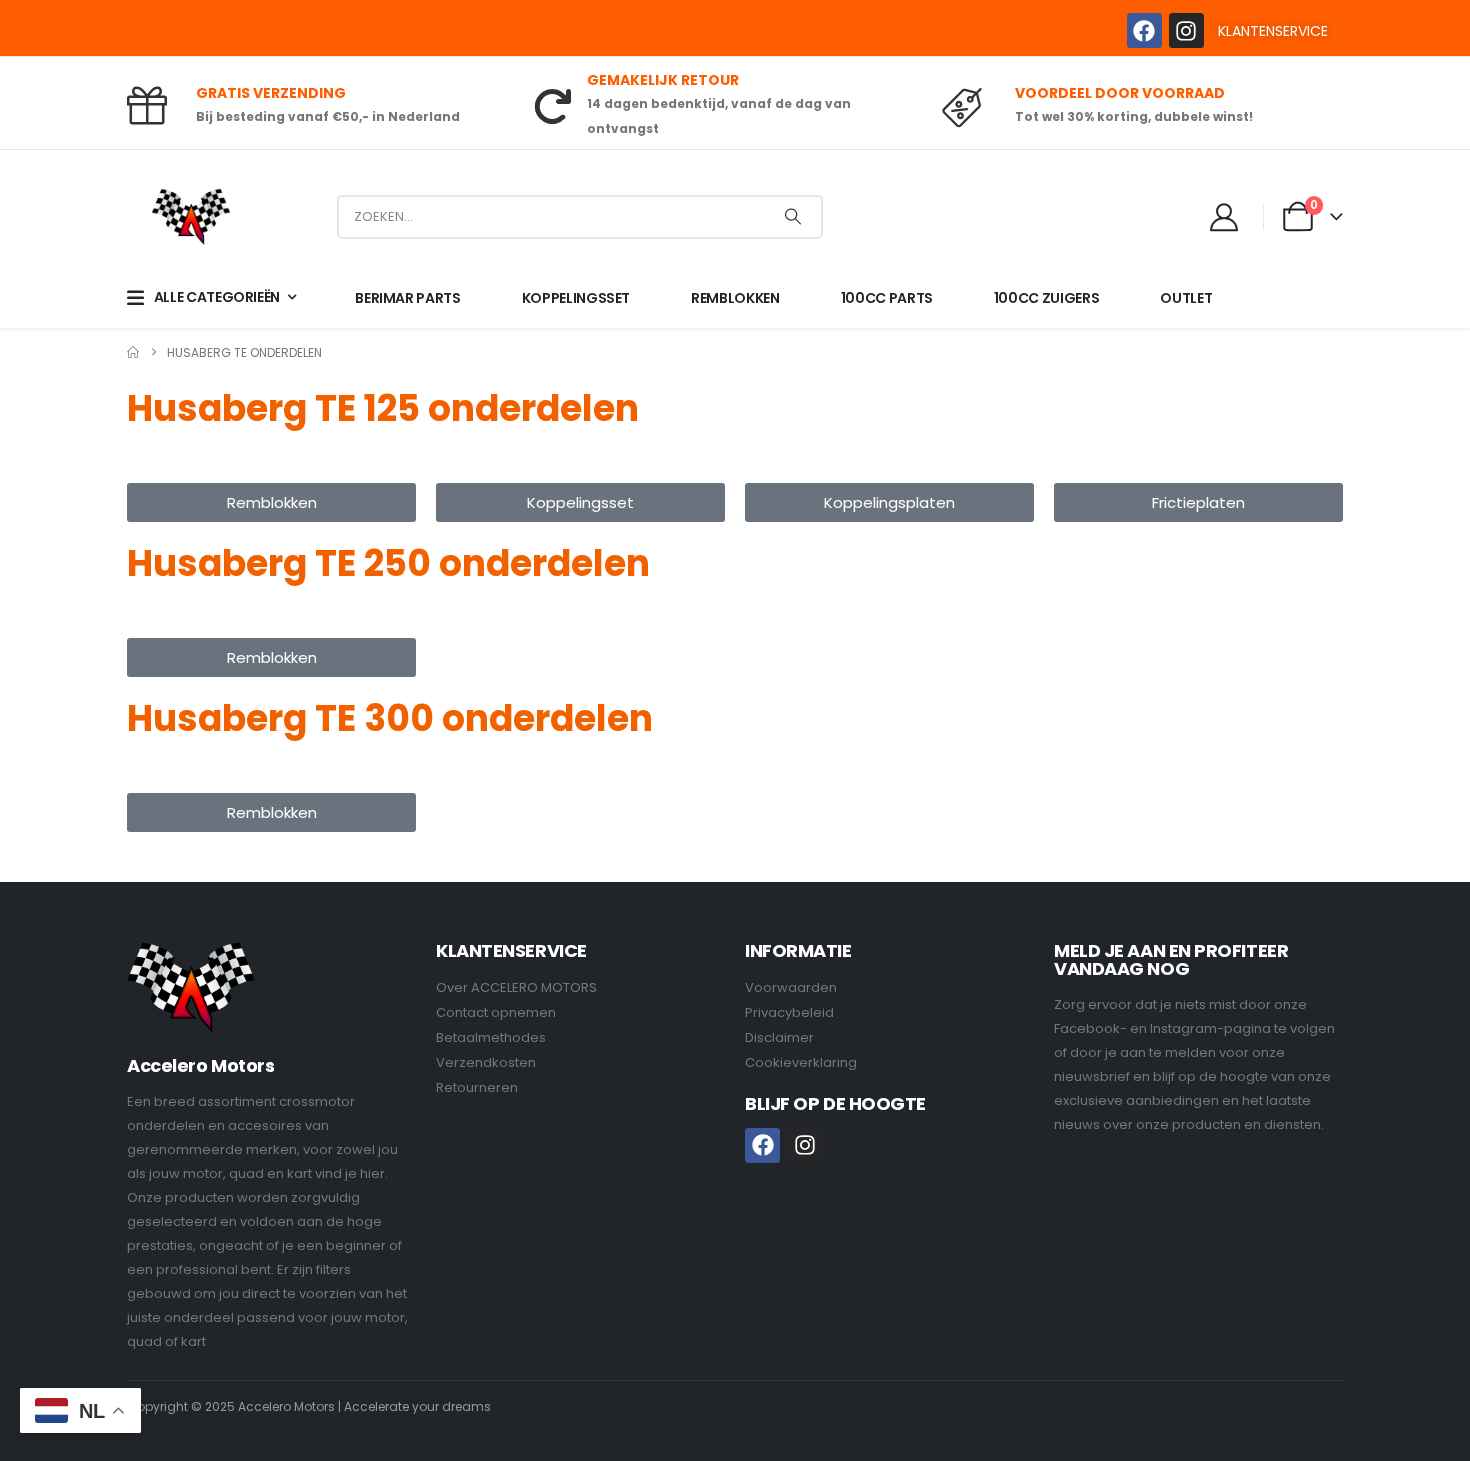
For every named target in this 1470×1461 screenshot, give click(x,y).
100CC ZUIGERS (1046, 298)
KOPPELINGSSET (576, 298)
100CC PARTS (887, 298)
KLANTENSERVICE (1273, 31)
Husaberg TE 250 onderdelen (388, 563)
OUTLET (1186, 298)
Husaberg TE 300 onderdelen (390, 718)
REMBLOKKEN (735, 298)
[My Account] (1225, 217)
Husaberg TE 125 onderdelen (383, 408)
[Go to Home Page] (133, 352)
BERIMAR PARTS (407, 298)
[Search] (793, 217)
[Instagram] (1186, 30)
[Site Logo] (191, 216)
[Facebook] (1144, 30)
